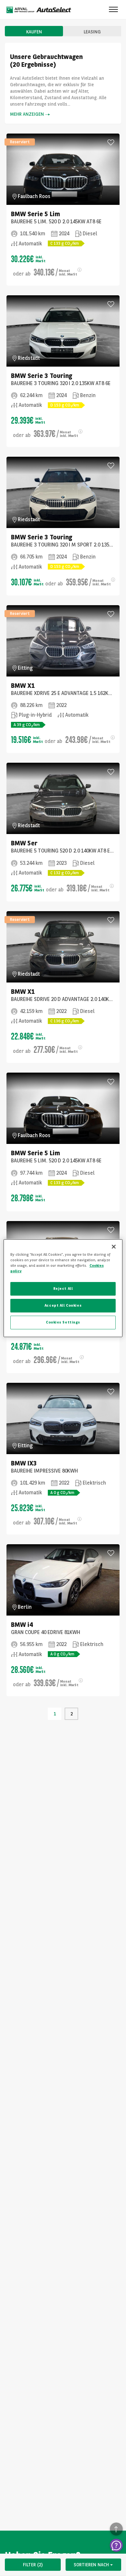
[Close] (114, 1246)
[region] (63, 1288)
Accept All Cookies (63, 1305)
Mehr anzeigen (27, 114)
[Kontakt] (116, 2545)
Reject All (63, 1288)
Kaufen (34, 32)
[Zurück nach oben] (116, 2529)
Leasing (92, 32)
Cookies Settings (63, 1322)
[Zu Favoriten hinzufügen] (111, 142)
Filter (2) (33, 2565)
